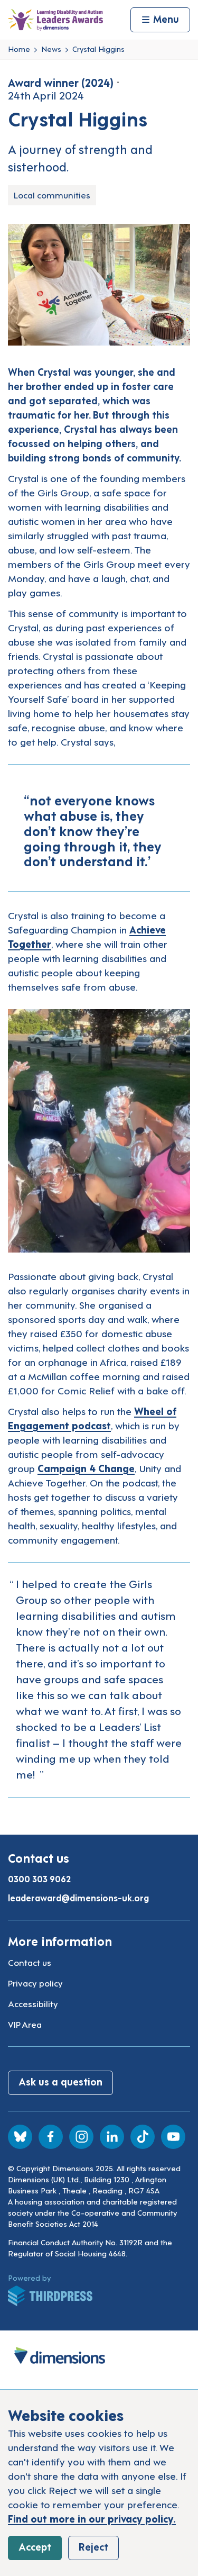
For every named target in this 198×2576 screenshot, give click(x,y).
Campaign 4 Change (86, 1468)
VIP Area (25, 2024)
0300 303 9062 (39, 1879)
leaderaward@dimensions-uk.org (78, 1898)
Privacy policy (35, 1983)
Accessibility (33, 2003)
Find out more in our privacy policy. (92, 2518)
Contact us (30, 1962)
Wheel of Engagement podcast (92, 1418)
